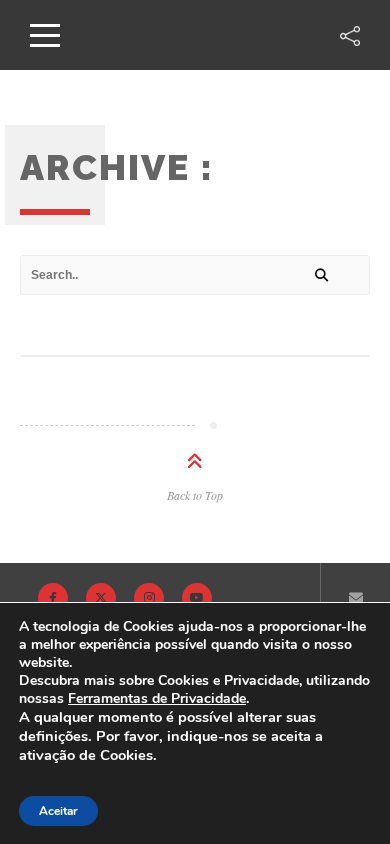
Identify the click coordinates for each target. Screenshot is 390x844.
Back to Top (195, 495)
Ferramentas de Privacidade (157, 699)
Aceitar (58, 811)
